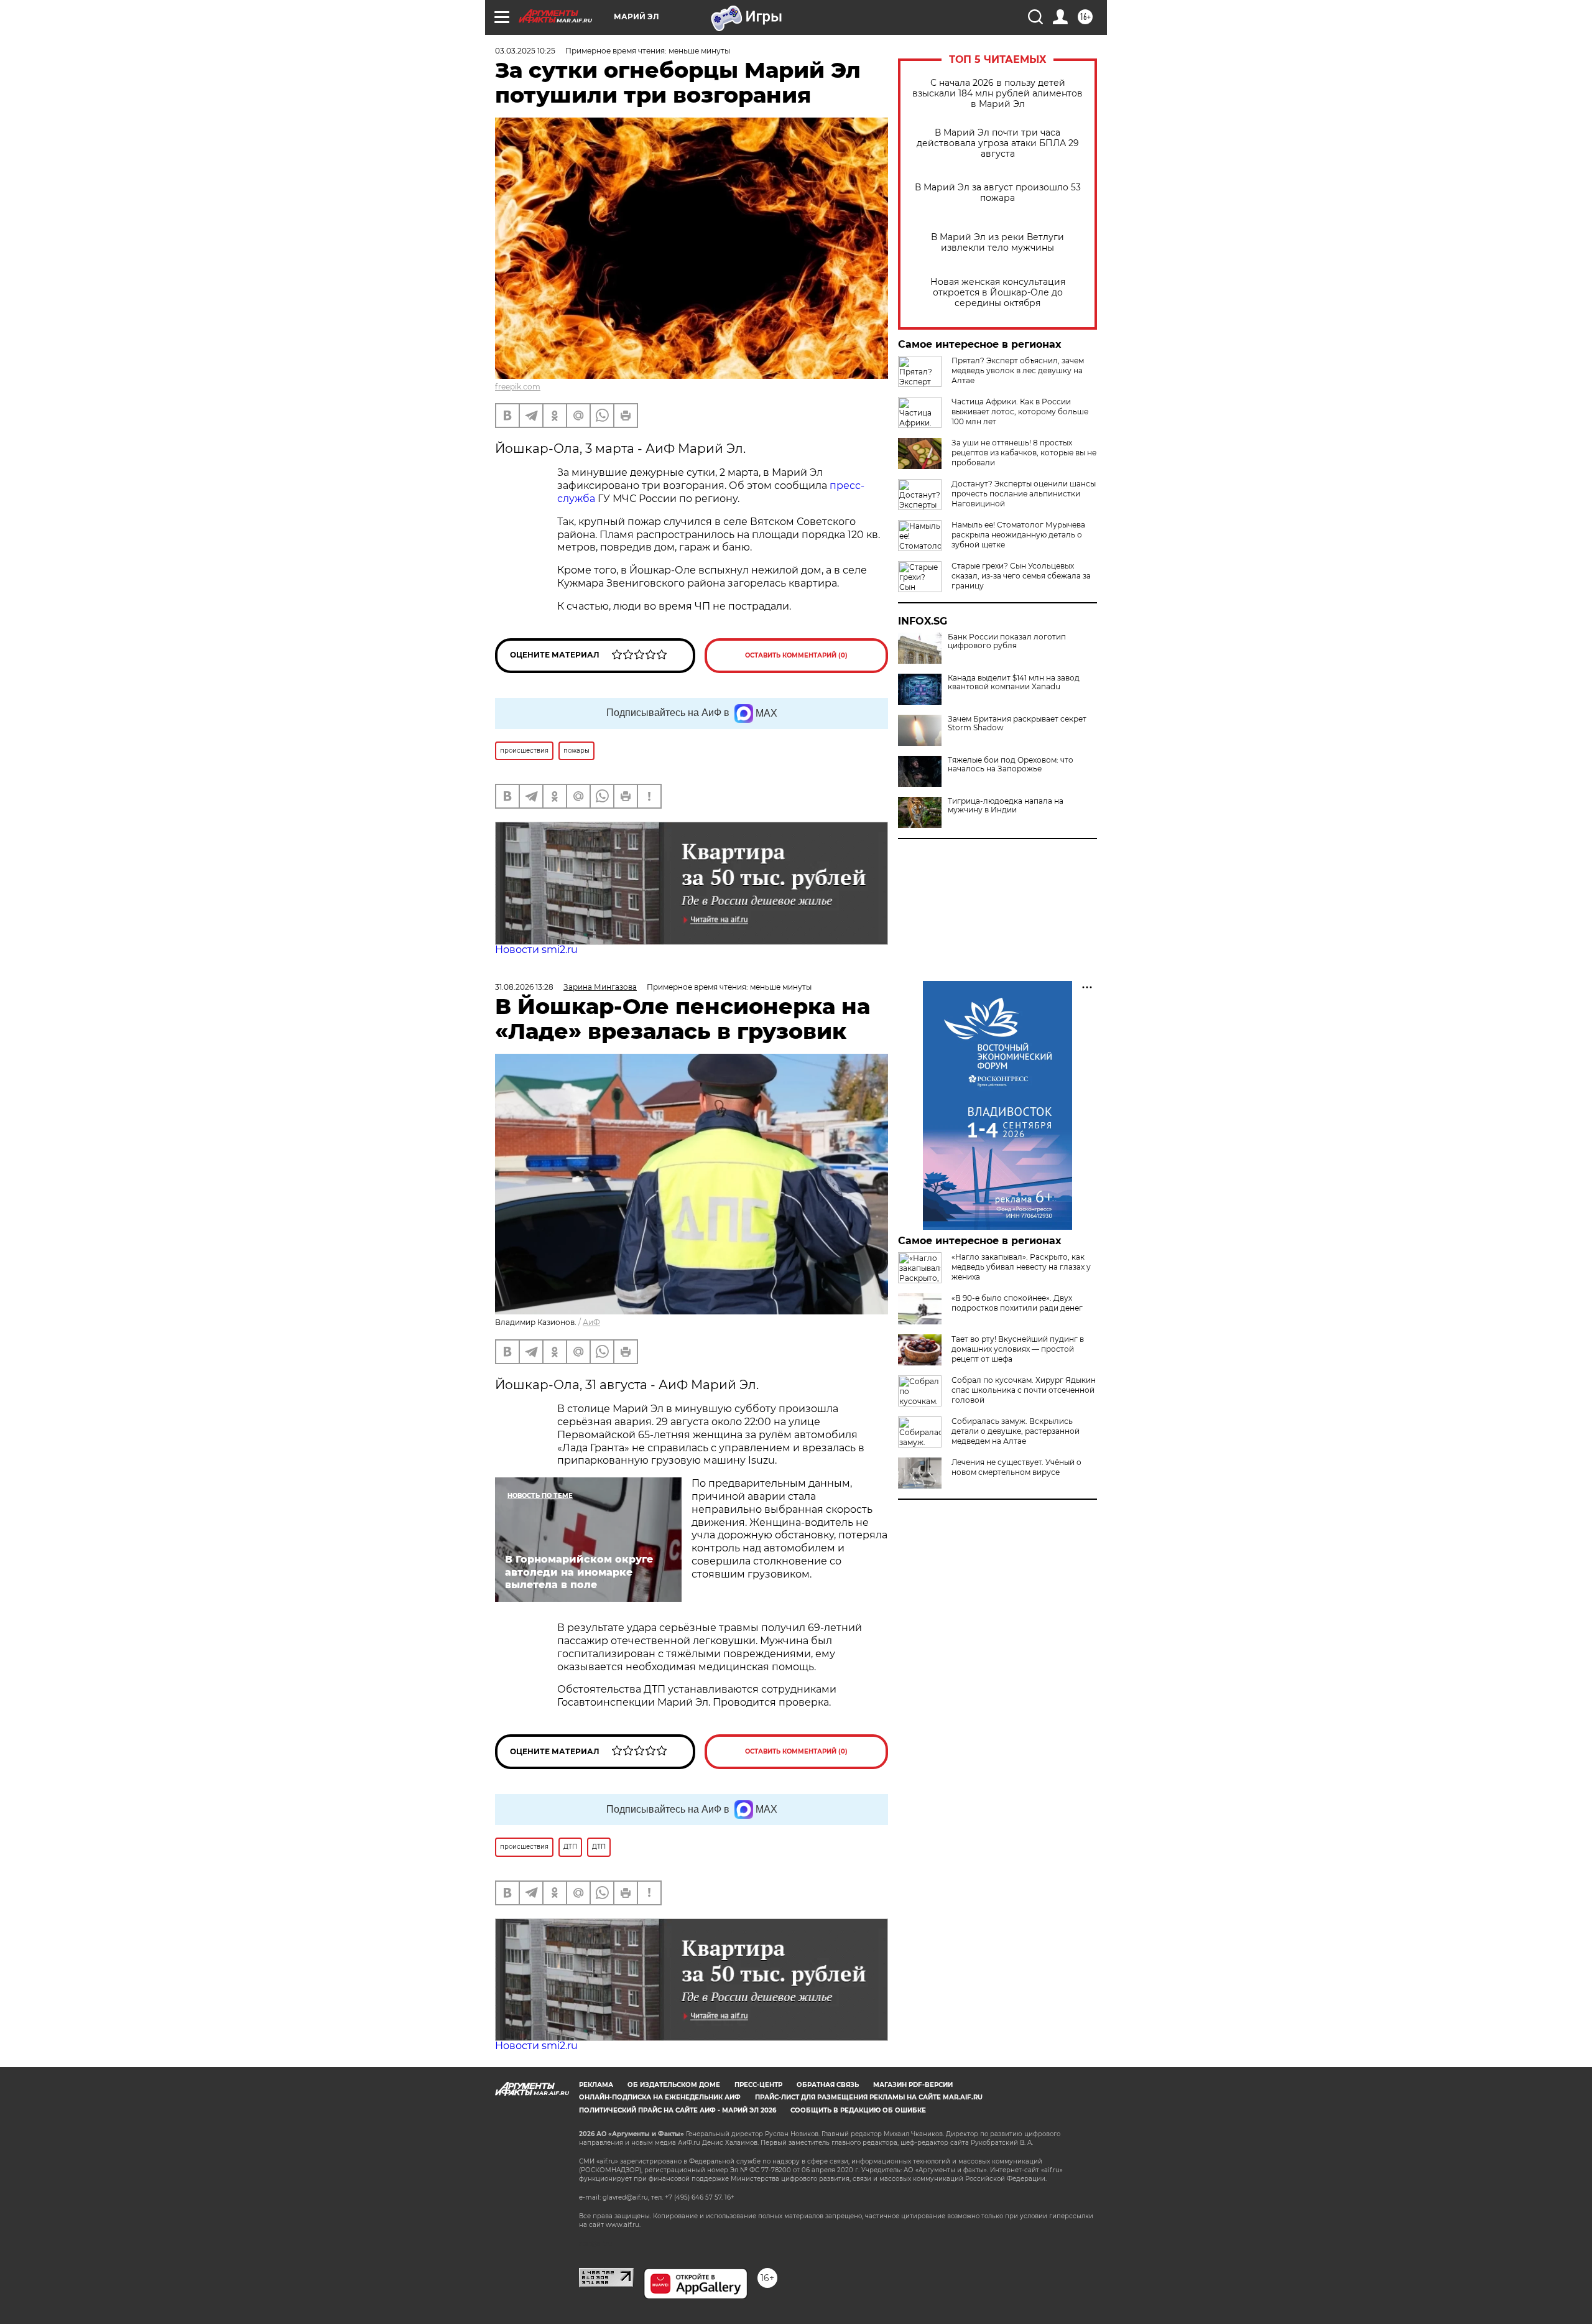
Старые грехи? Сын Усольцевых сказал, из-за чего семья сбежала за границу (1021, 576)
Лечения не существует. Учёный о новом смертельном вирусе (1016, 1467)
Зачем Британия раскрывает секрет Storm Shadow (1017, 723)
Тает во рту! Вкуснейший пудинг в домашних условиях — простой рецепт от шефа (1018, 1349)
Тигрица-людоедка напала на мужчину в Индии (1006, 806)
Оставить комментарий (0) (796, 655)
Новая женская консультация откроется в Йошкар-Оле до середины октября (998, 293)
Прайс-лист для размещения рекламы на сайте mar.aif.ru (869, 2097)
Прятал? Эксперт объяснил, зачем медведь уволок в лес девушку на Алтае (1018, 370)
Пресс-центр (758, 2085)
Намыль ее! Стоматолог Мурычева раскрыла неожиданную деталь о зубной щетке (1018, 535)
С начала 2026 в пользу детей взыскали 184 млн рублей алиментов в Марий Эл (997, 94)
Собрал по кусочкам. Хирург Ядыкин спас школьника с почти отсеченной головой (1024, 1390)
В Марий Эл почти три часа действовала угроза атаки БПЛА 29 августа (998, 143)
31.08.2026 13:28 (524, 987)
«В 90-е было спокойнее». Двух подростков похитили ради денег (1017, 1303)
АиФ (591, 1322)
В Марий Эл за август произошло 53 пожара (998, 193)
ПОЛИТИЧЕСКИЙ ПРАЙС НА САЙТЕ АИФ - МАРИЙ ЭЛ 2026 (678, 2110)
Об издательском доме (674, 2085)
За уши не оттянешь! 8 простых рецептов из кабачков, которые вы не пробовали (1024, 453)
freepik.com (518, 387)
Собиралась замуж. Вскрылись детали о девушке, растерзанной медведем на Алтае (1016, 1431)
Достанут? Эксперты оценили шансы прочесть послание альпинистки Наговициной (1024, 494)
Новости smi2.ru (536, 950)
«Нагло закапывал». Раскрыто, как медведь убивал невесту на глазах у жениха (1021, 1267)
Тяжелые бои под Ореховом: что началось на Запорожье (1011, 765)
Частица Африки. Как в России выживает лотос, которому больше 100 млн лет (1020, 411)
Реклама (596, 2085)
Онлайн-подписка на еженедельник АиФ (660, 2097)
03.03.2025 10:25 (525, 51)
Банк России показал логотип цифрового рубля (1007, 641)
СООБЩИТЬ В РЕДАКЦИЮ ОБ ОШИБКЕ (858, 2110)
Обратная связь (828, 2085)
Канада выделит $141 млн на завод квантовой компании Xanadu (1014, 682)
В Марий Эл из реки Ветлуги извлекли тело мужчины (997, 243)
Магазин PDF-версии (913, 2085)
